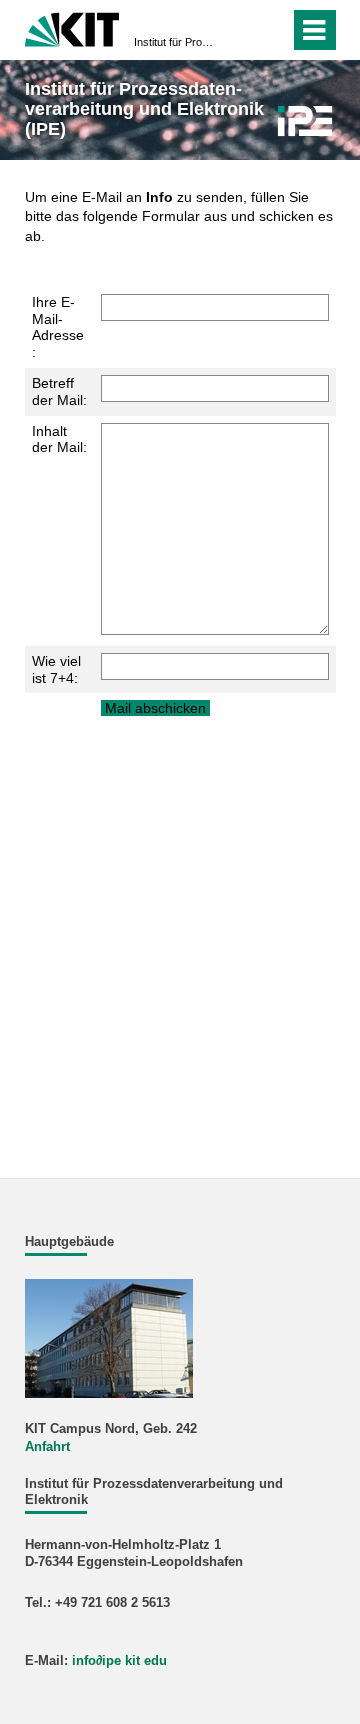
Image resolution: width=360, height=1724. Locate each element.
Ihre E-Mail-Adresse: (58, 327)
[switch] (238, 30)
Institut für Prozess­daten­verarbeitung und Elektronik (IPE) (174, 42)
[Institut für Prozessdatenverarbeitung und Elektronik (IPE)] (304, 120)
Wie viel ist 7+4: (56, 669)
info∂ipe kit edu (119, 1661)
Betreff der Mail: (59, 391)
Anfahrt (47, 1447)
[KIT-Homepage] (72, 27)
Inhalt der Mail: (59, 439)
